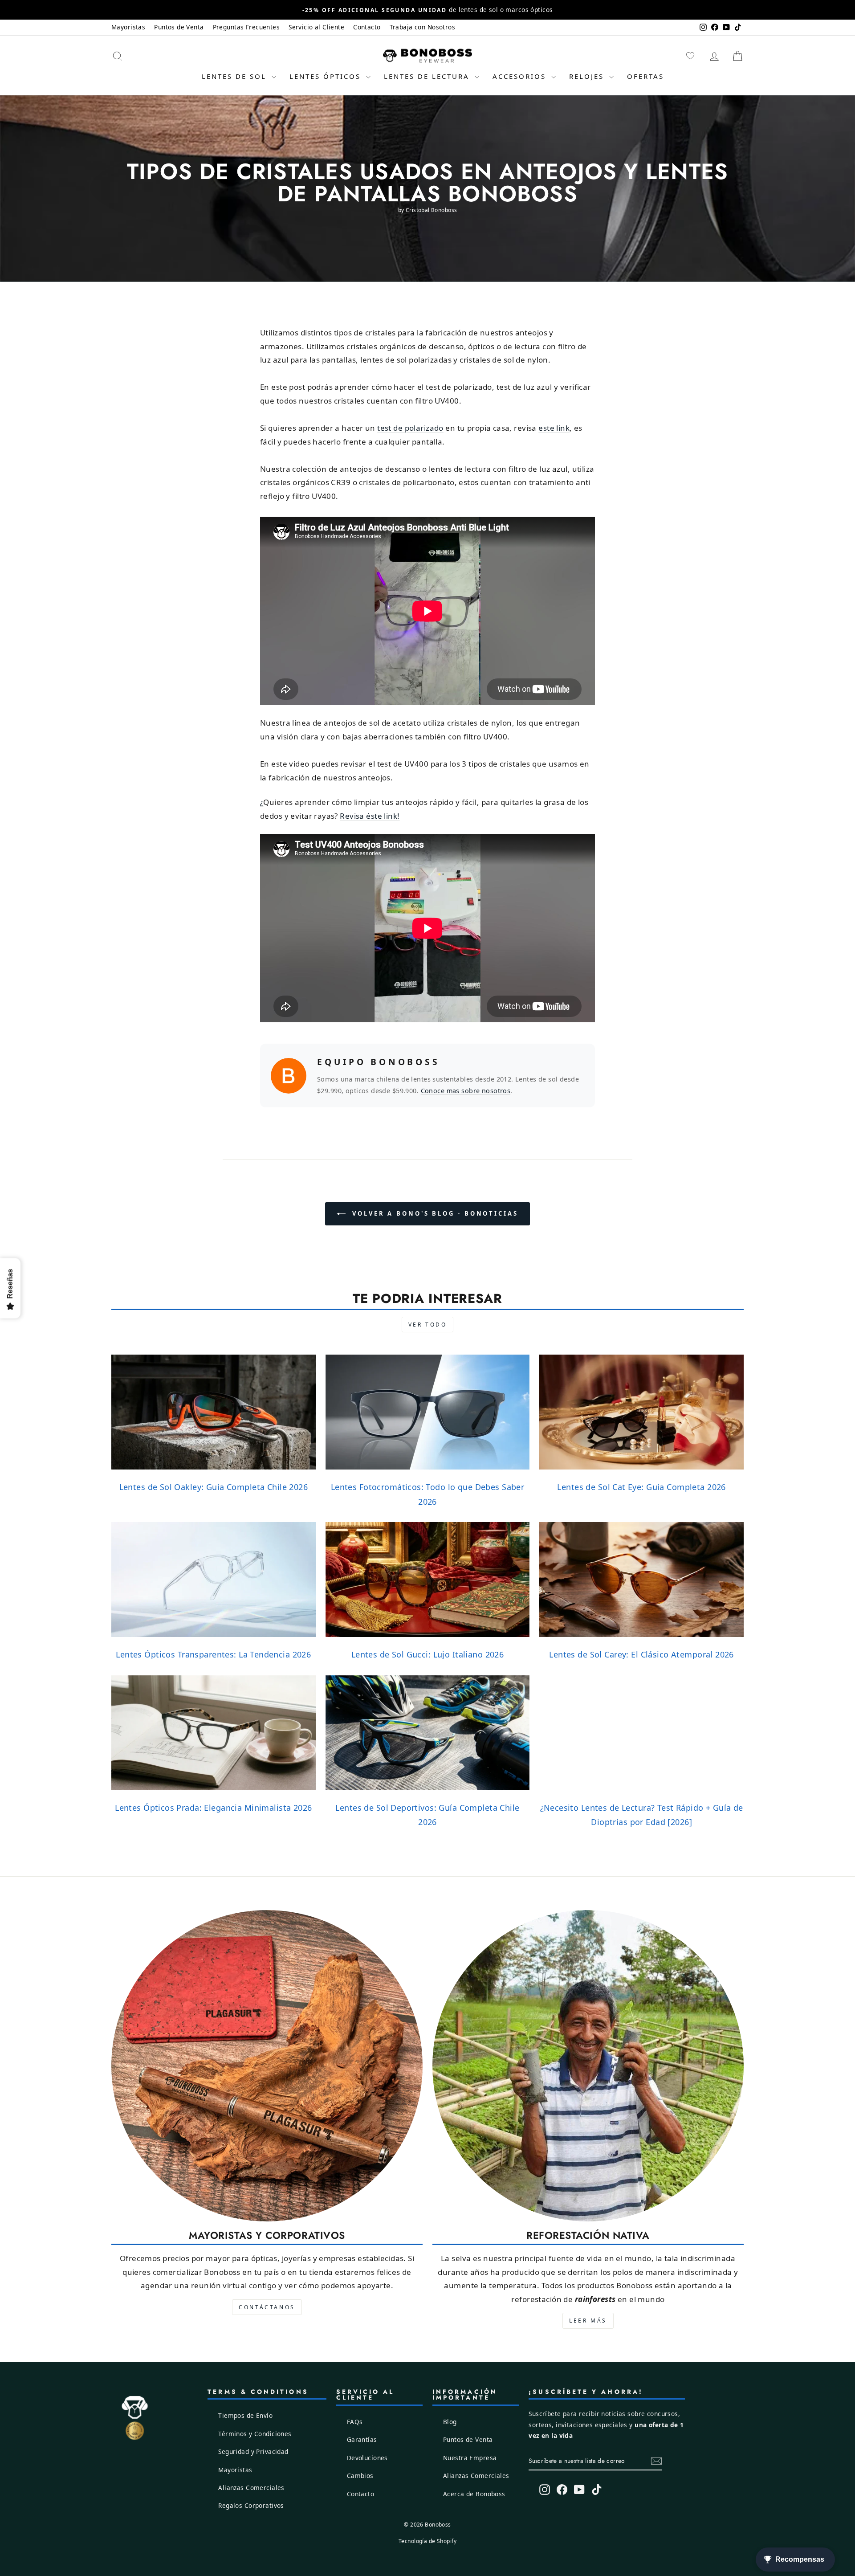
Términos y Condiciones (255, 2434)
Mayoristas (128, 27)
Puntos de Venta (179, 27)
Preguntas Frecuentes (246, 27)
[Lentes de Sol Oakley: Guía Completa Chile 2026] (214, 1412)
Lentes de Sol (236, 76)
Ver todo (428, 1325)
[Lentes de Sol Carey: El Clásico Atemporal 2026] (641, 1580)
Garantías (362, 2439)
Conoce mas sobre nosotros (466, 1091)
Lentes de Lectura (428, 76)
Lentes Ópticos (327, 76)
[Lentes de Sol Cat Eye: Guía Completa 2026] (641, 1412)
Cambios (360, 2476)
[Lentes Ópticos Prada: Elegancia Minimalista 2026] (214, 1733)
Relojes (588, 76)
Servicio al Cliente (316, 27)
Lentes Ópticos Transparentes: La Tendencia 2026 (213, 1654)
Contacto (367, 27)
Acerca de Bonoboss (474, 2494)
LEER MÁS (588, 2321)
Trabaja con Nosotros (423, 27)
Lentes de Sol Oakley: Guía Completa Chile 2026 (214, 1487)
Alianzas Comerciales (251, 2488)
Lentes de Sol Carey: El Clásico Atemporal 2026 (641, 1654)
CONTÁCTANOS (267, 2307)
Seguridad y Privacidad (253, 2451)
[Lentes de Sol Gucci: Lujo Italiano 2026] (428, 1580)
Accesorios (521, 76)
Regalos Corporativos (251, 2505)
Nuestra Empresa (470, 2458)
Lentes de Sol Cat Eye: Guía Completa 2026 (641, 1487)
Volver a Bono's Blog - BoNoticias (434, 1213)
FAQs (355, 2422)
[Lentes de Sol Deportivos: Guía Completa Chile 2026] (428, 1733)
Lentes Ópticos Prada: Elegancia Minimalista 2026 (213, 1808)
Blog (450, 2422)
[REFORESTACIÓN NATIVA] (588, 2066)
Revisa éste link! (370, 816)
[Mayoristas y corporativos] (267, 2066)
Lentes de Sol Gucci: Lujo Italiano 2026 (428, 1654)
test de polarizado (410, 428)
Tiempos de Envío (245, 2415)
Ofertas (645, 76)
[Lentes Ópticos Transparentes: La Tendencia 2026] (214, 1580)
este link (554, 428)
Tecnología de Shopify (427, 2541)
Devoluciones (367, 2458)
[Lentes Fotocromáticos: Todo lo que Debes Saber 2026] (428, 1412)
